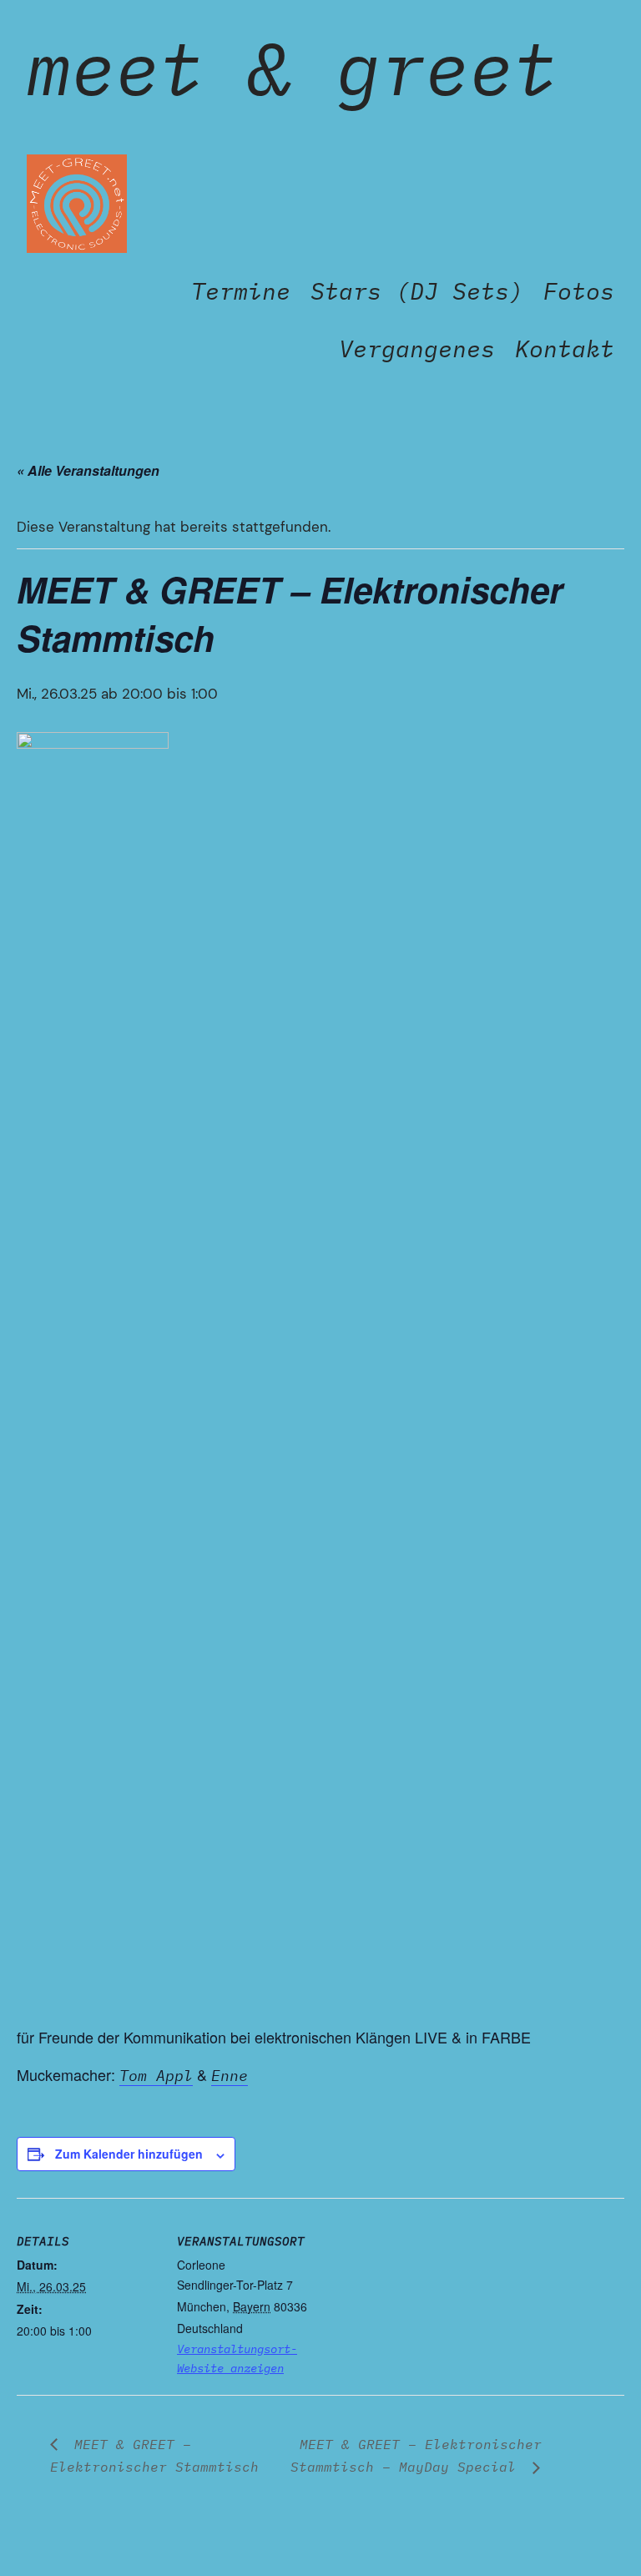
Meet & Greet (292, 67)
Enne (230, 2076)
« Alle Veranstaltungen (88, 470)
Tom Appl (156, 2076)
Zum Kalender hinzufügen (129, 2154)
